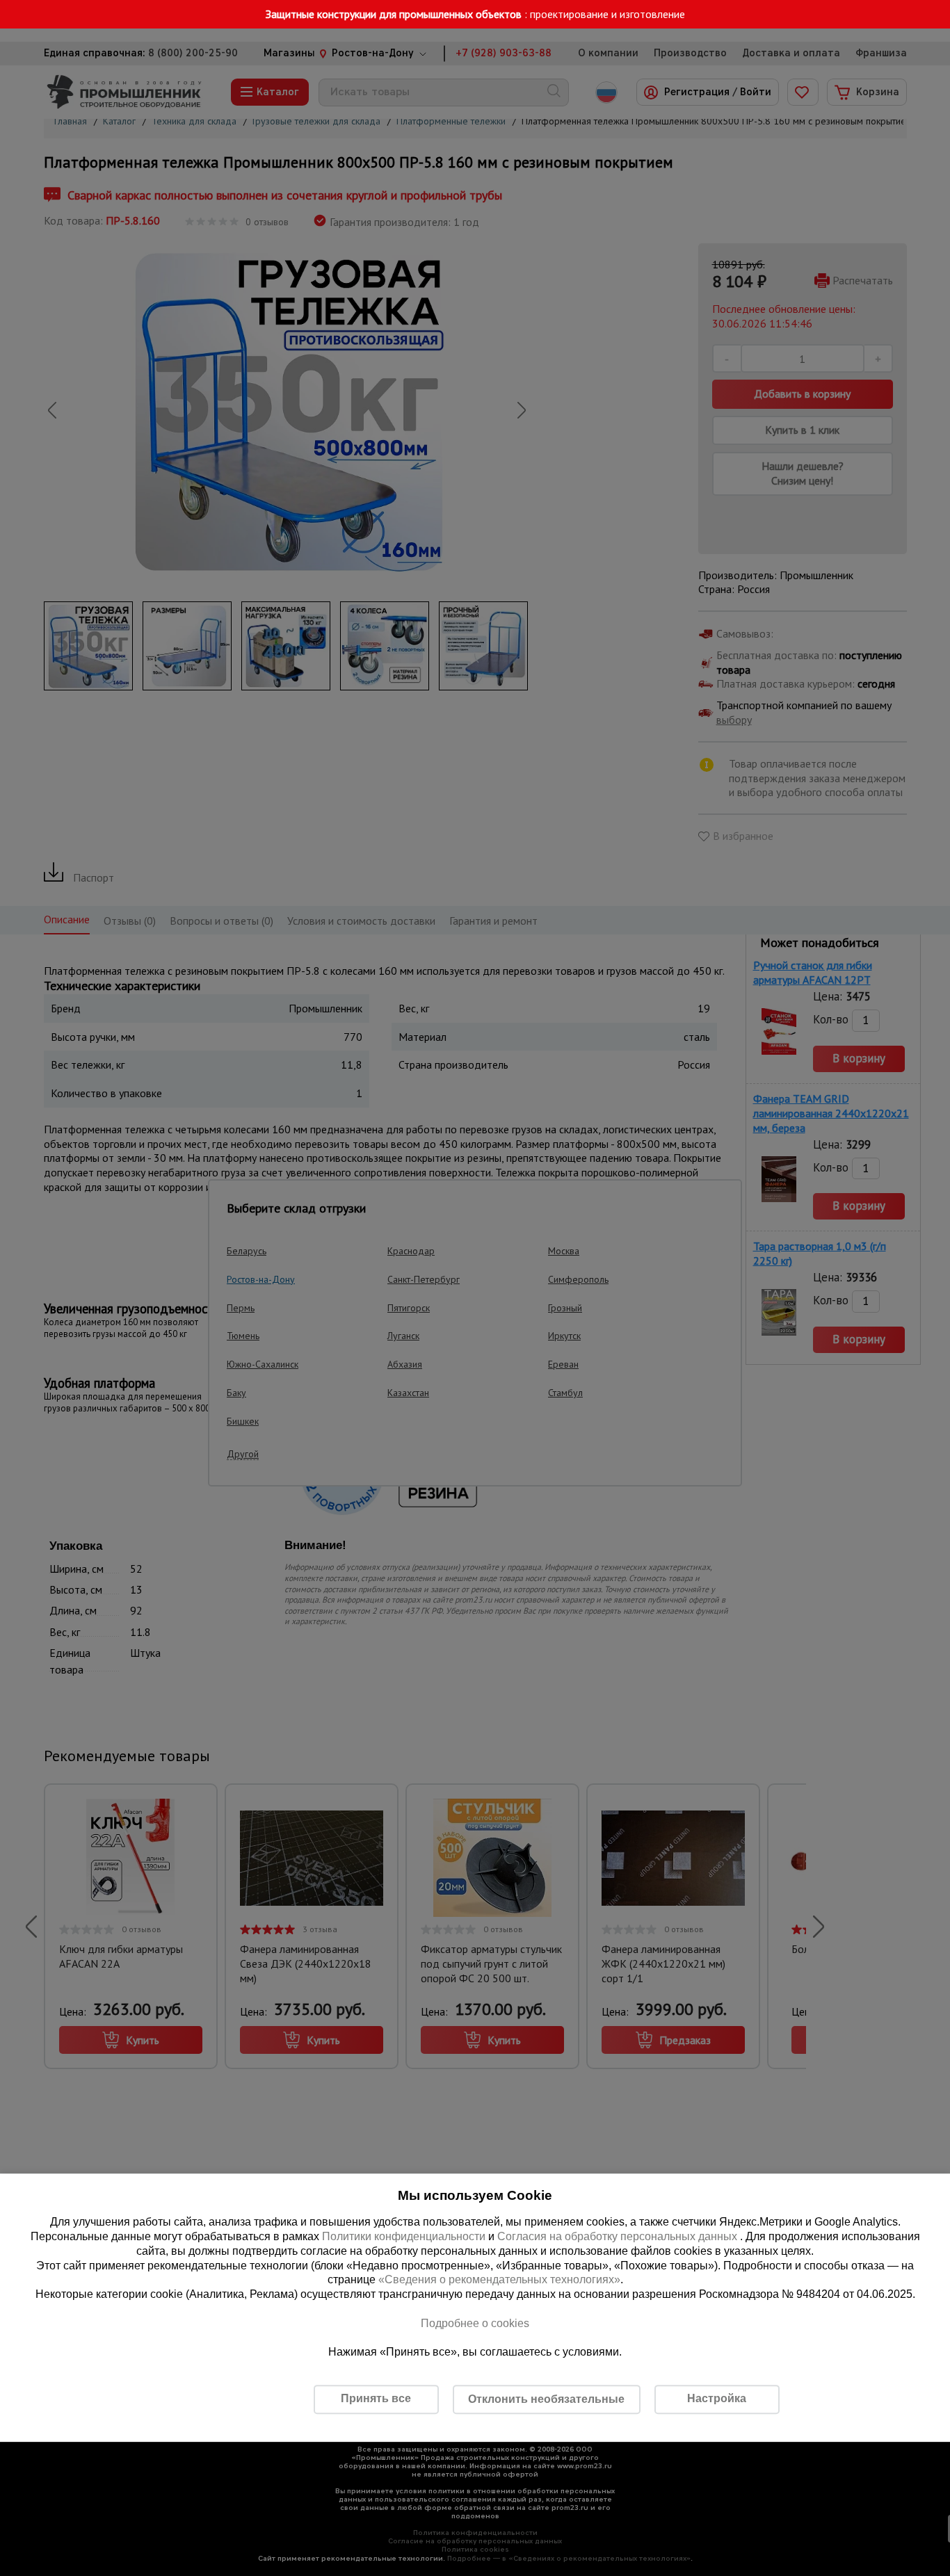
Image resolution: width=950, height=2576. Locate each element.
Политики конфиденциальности (404, 2236)
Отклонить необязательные (546, 2399)
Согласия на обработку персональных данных (619, 2236)
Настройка (717, 2398)
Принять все (376, 2398)
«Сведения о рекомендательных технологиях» (499, 2280)
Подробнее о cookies (475, 2323)
